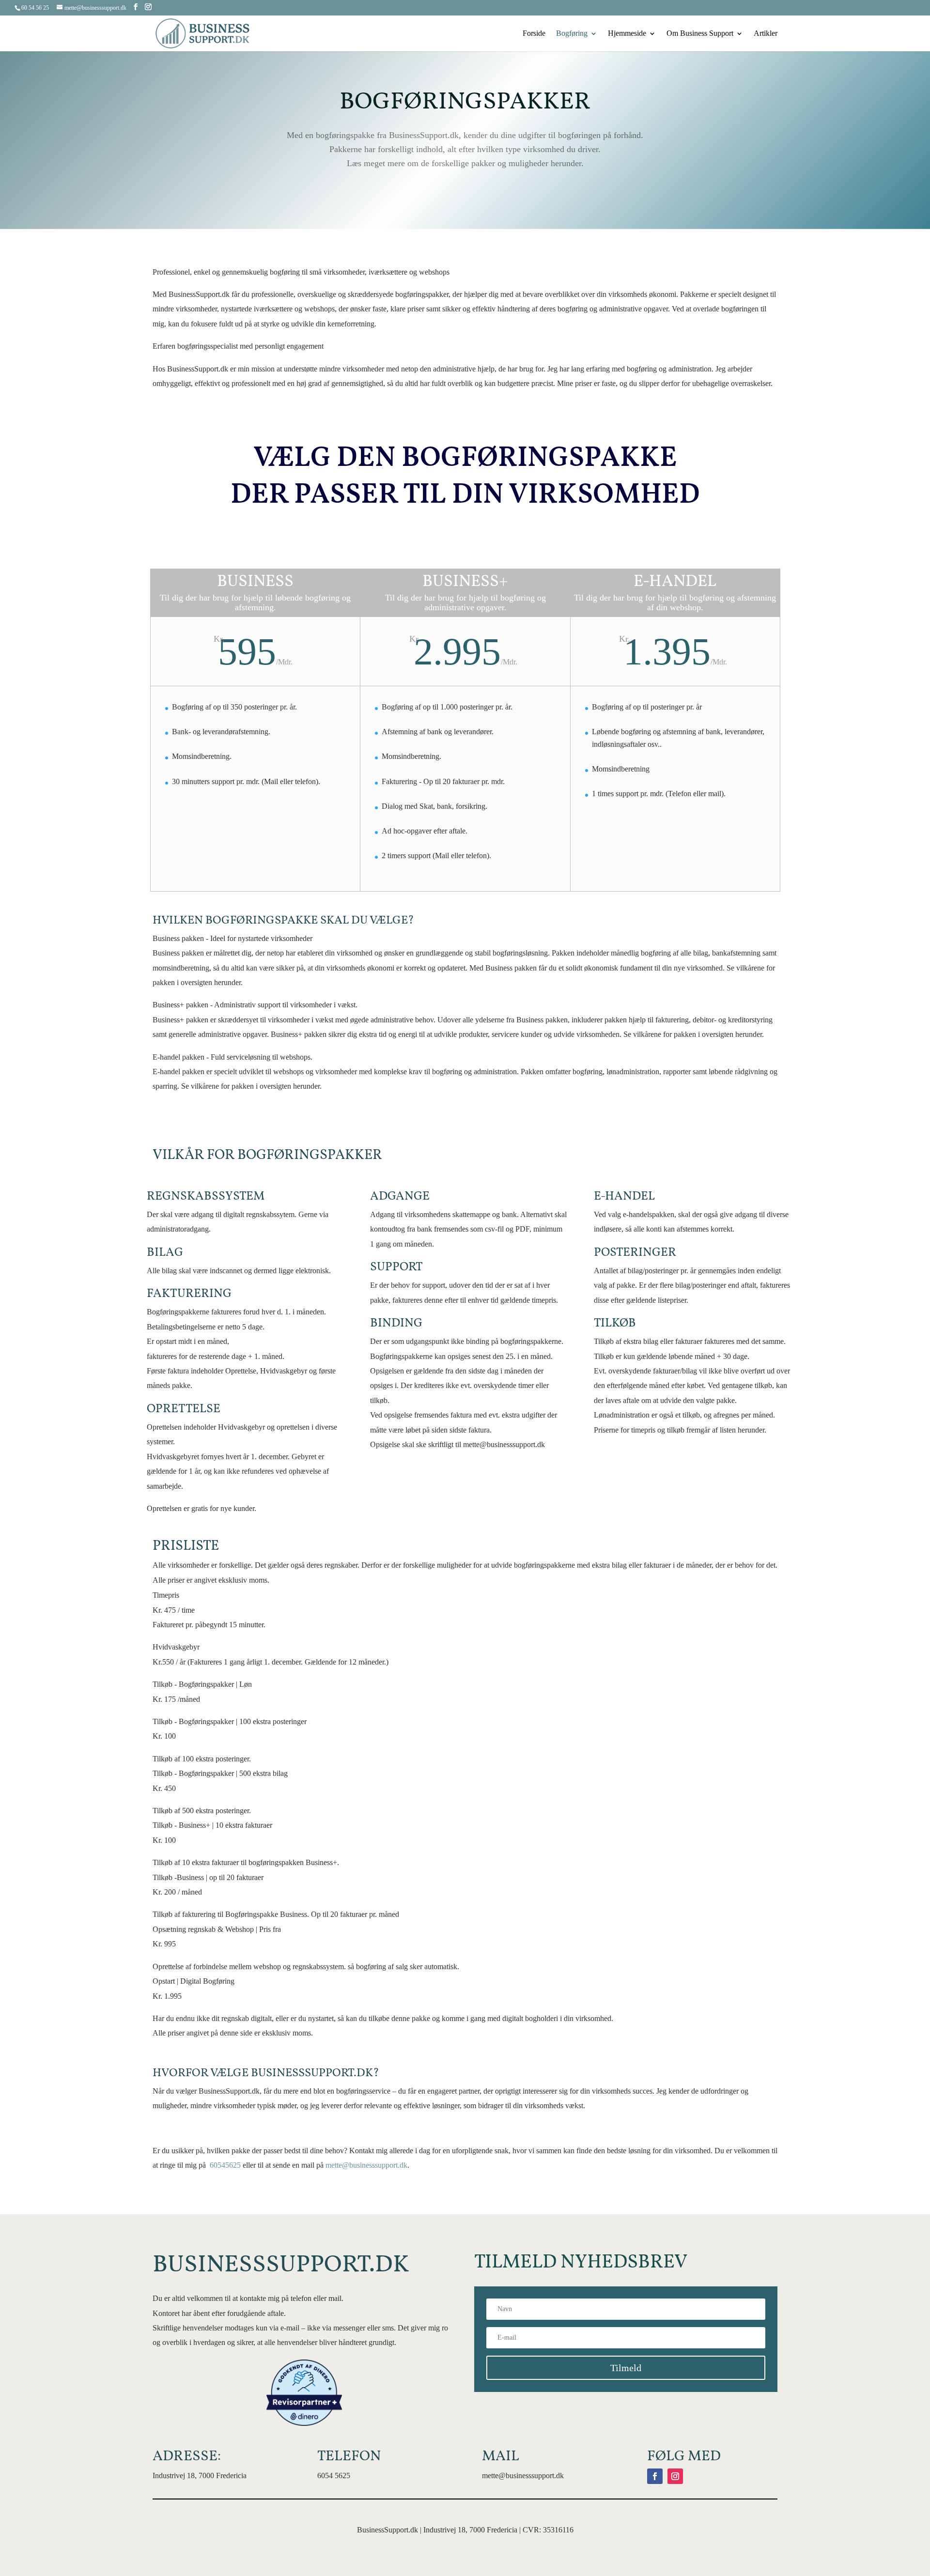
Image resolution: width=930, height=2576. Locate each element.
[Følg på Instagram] (675, 2476)
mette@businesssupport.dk (366, 2165)
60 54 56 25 (35, 8)
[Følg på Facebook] (655, 2476)
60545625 (225, 2165)
